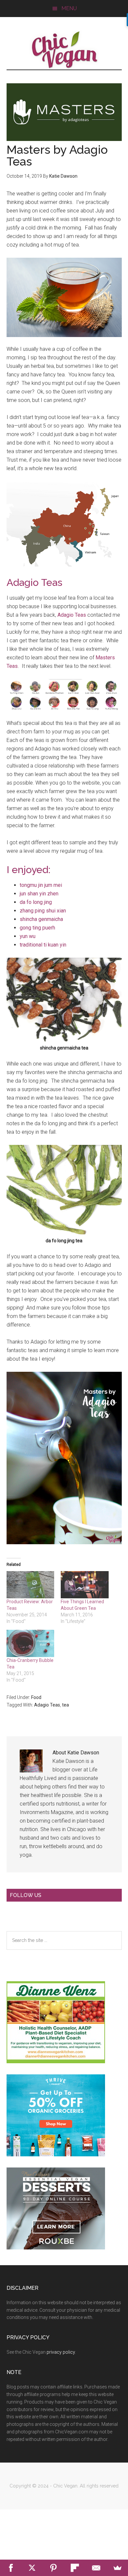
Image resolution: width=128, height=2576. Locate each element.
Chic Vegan (64, 50)
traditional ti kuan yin (43, 945)
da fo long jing (36, 902)
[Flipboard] (75, 2568)
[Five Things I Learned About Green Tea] (85, 1585)
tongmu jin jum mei (41, 885)
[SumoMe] (117, 2568)
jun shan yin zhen (39, 894)
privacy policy (61, 2352)
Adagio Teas (72, 615)
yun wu (28, 936)
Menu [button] (69, 8)
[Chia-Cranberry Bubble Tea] (31, 1643)
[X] (32, 2568)
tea (65, 1705)
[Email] (96, 2568)
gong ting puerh (38, 928)
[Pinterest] (53, 2568)
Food (36, 1697)
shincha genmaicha (41, 919)
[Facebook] (11, 2568)
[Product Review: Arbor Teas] (31, 1585)
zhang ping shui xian (43, 911)
